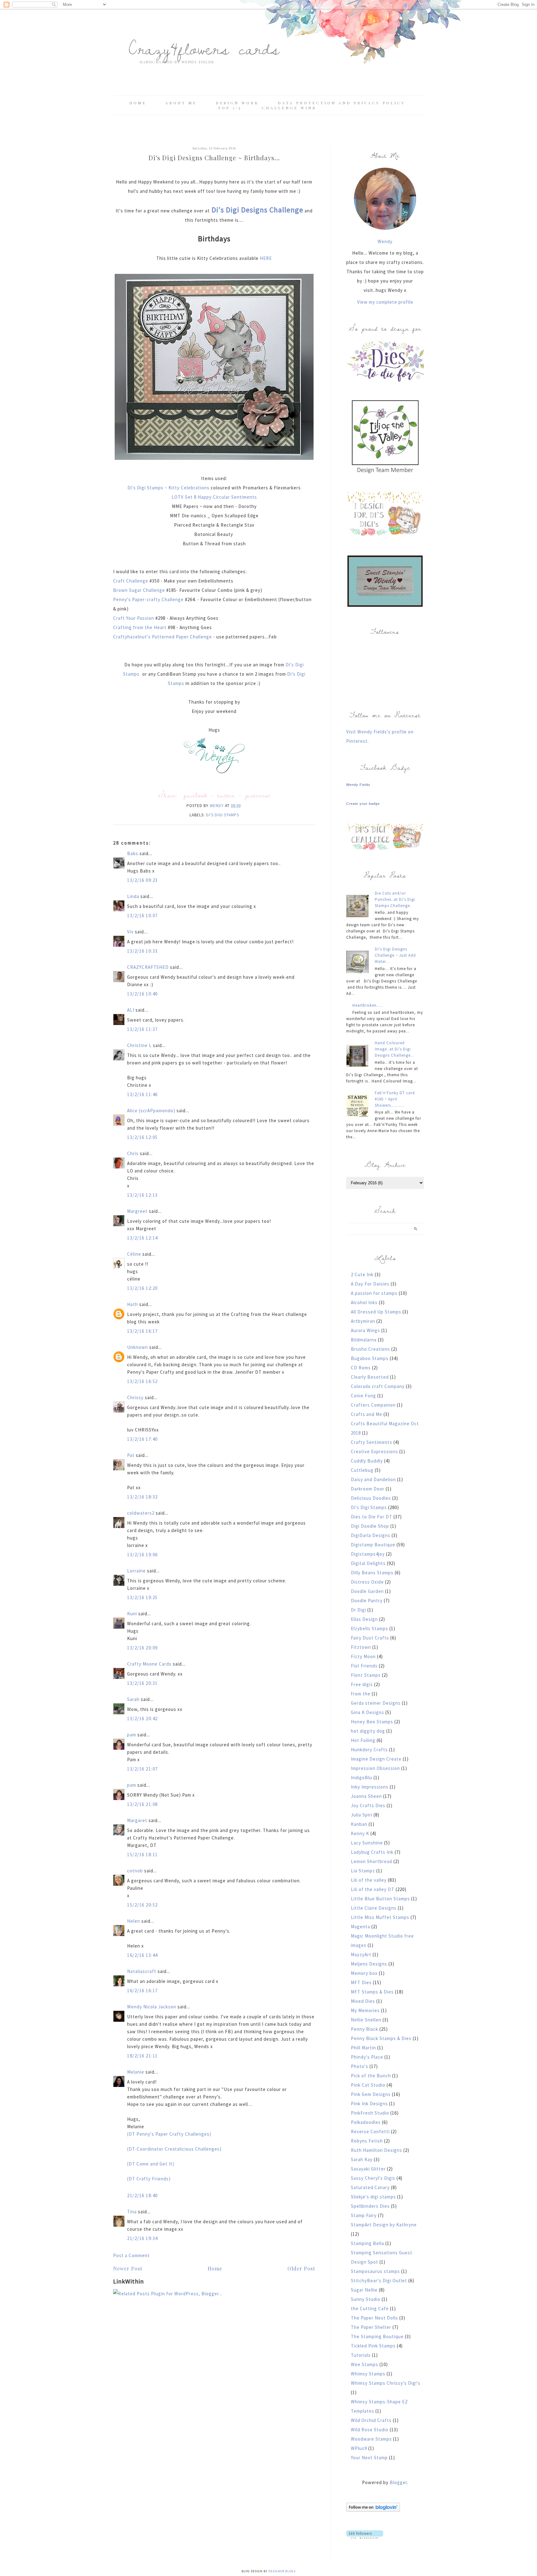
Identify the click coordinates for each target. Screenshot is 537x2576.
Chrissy (135, 1397)
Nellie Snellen (366, 2020)
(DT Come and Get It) (151, 2164)
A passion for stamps (374, 1293)
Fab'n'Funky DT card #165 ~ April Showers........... (395, 1099)
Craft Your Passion (134, 618)
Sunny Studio (366, 2299)
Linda (133, 896)
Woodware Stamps (371, 2439)
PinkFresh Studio (370, 2113)
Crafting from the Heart (140, 627)
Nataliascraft (142, 1971)
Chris (133, 1153)
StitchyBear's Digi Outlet (379, 2281)
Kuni (132, 1614)
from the (361, 1694)
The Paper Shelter (371, 2327)
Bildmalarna (364, 1340)
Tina (132, 2212)
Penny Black (365, 2029)
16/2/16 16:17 (142, 1991)
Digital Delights (368, 1563)
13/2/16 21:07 (142, 1769)
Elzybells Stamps (369, 1628)
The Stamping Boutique (377, 2336)
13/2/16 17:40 (142, 1439)
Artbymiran (363, 1321)
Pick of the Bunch (371, 2076)
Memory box (364, 1973)
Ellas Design (364, 1619)
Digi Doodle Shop (370, 1526)
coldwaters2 (141, 1513)
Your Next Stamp (369, 2458)
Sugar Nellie (364, 2290)
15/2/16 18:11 (142, 1855)
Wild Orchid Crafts (371, 2420)
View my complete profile (385, 302)
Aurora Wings (365, 1330)
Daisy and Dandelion (373, 1479)
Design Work (237, 103)
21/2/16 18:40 (142, 2195)
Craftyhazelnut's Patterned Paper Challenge (163, 637)
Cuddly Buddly (367, 1461)
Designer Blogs (282, 2571)
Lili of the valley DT (373, 1889)
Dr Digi (358, 1610)
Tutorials (361, 2355)
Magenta (360, 1927)
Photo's (360, 2066)
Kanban (359, 1824)
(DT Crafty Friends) (149, 2179)
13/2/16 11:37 (142, 1029)
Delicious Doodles (371, 1498)
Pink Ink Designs (369, 2104)
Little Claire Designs (374, 1908)
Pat (131, 1455)
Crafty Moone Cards (149, 1664)
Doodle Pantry (367, 1601)
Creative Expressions (374, 1451)
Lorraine (136, 1571)
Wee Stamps (365, 2364)
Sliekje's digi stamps (373, 2197)
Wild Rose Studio (370, 2430)
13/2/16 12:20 (142, 1288)
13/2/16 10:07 (142, 916)
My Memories (365, 2010)
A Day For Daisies (370, 1284)
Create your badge (363, 804)
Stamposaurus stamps (375, 2271)
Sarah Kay (362, 2159)
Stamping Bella (367, 2243)
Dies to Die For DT (372, 1517)
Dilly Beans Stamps (372, 1573)
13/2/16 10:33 (142, 951)
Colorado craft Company (378, 1386)
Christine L (139, 1045)
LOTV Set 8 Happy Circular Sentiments (214, 497)
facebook (196, 795)
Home (138, 103)
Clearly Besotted (370, 1377)
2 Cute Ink (362, 1274)
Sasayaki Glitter (368, 2169)
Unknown (138, 1347)
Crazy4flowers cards (204, 48)
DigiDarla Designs (371, 1535)
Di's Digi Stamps (223, 815)
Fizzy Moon (363, 1656)
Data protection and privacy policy (342, 103)
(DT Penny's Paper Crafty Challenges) (169, 2134)
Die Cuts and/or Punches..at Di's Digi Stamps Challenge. (395, 899)
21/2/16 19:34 (142, 2238)
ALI (131, 1010)
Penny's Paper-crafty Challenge (148, 599)
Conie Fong (363, 1396)
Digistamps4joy (368, 1554)
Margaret (137, 1820)
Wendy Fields (358, 785)
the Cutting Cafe (370, 2308)
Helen (134, 1921)
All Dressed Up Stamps (376, 1312)
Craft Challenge (131, 581)
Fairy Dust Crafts (370, 1638)
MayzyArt (361, 1955)
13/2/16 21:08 (142, 1804)
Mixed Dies (363, 2001)
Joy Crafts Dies (368, 1805)
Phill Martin (363, 2048)
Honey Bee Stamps (372, 1722)
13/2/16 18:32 (142, 1497)
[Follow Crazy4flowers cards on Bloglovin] (373, 2510)
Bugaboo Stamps (370, 1358)
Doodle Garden (367, 1591)
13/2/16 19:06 (142, 1555)
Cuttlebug (362, 1470)
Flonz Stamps (366, 1675)
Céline (134, 1254)
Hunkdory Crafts (369, 1750)
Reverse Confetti (370, 2132)
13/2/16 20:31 (142, 1683)
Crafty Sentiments (372, 1442)
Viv (130, 932)
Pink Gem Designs (371, 2094)
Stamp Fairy (364, 2215)
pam (132, 1735)
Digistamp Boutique (373, 1545)
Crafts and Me (367, 1414)
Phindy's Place (367, 2057)
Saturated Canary (370, 2187)
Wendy (385, 241)
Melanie (136, 2072)
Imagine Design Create (376, 1759)
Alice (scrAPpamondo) (151, 1111)
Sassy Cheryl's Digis (373, 2178)
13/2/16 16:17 (142, 1331)
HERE (266, 258)
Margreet (137, 1211)
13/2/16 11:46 (142, 1094)
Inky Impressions (370, 1787)
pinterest (258, 795)
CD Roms (361, 1368)
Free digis (362, 1684)
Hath (133, 1304)
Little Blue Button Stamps (380, 1899)
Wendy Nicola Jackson (152, 2007)
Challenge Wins (289, 108)
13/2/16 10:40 (142, 994)
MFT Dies (361, 1982)
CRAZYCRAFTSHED (148, 967)
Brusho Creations (370, 1349)
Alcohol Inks (364, 1302)
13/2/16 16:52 (142, 1381)
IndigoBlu (362, 1778)
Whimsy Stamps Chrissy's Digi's (386, 2383)
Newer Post (128, 2268)
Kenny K (360, 1833)
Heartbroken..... (368, 1005)
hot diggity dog (368, 1731)
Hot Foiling (363, 1740)
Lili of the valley (369, 1880)
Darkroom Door (368, 1489)
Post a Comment (131, 2255)
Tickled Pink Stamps (373, 2346)
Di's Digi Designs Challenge (257, 210)
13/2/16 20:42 (142, 1719)
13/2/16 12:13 (142, 1195)
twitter (226, 795)
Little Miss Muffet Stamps (380, 1917)
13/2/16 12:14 (142, 1238)
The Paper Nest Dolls (374, 2318)
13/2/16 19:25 (142, 1597)
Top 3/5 (231, 108)
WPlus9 (359, 2448)
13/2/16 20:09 (142, 1648)
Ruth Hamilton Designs (376, 2150)
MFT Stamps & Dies (372, 1992)
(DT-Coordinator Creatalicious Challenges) (174, 2149)
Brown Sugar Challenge (139, 590)
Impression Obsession (375, 1768)
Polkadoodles (366, 2122)
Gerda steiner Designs (376, 1703)
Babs (133, 853)
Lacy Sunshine (367, 1843)
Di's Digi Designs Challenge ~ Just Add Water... (395, 955)
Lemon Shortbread (372, 1861)
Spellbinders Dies (370, 2206)
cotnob (135, 1871)
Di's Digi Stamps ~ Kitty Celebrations (168, 488)
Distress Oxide (367, 1582)
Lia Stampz (363, 1871)
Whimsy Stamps (368, 2374)
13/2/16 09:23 (142, 880)
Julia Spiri (362, 1815)
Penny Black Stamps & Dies (381, 2038)
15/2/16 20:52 (142, 1905)
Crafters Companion (373, 1405)
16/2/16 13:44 (142, 1955)
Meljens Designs (369, 1964)
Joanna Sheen (366, 1796)
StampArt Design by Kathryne (384, 2225)
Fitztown (361, 1647)
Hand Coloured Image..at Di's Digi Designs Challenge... (395, 1049)
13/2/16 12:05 (142, 1137)
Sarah (133, 1699)
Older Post (301, 2268)
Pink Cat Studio (368, 2085)
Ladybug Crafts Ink (372, 1852)
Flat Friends (364, 1666)
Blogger (398, 2482)
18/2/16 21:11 (142, 2056)
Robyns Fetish (367, 2141)
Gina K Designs (367, 1712)
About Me (181, 103)
